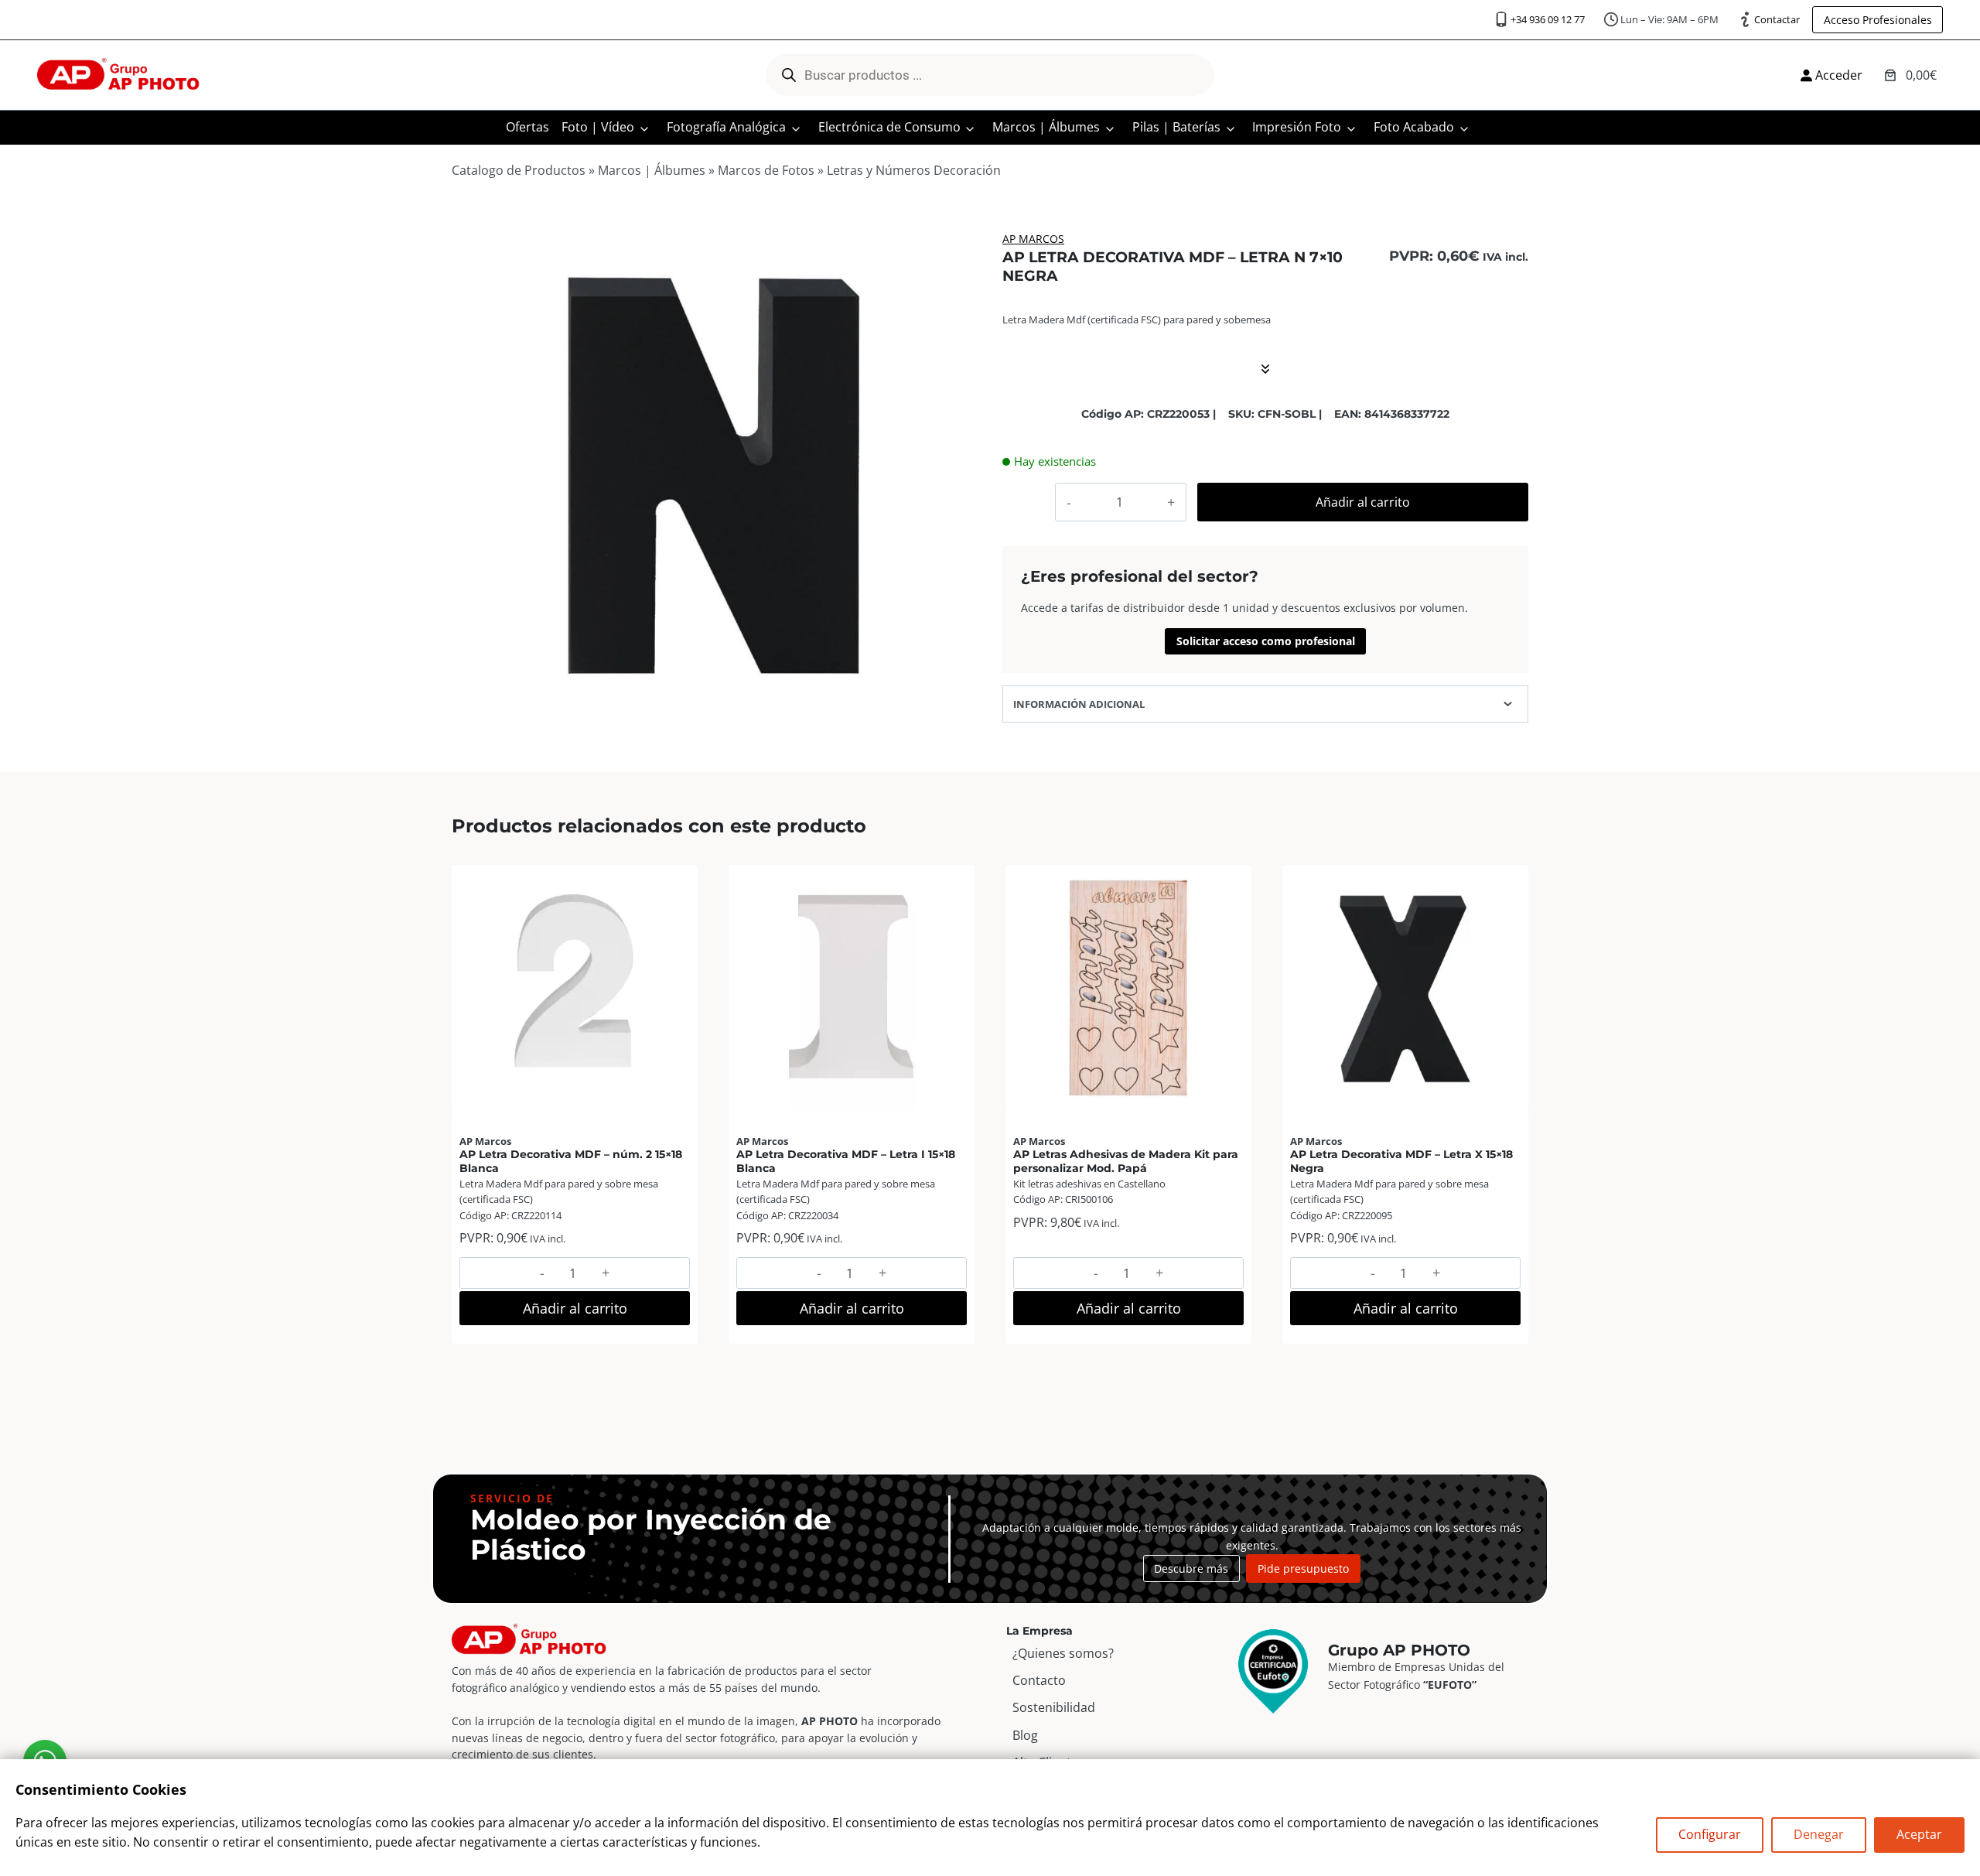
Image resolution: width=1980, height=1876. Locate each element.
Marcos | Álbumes (1046, 127)
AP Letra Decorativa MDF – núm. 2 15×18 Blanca (571, 1161)
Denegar (1819, 1834)
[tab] (715, 721)
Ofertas (527, 127)
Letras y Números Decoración (914, 170)
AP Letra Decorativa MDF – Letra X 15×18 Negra (1401, 1161)
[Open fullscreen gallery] (962, 722)
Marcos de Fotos (766, 170)
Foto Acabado (1414, 127)
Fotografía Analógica (726, 127)
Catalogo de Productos (519, 170)
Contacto (1039, 1680)
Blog (1025, 1735)
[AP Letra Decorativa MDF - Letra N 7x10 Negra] (715, 474)
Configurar (1710, 1834)
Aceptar (1919, 1834)
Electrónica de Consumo (889, 127)
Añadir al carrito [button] (575, 1308)
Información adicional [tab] (1079, 704)
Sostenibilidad (1054, 1707)
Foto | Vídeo (598, 127)
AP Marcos (1033, 239)
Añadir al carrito (1363, 502)
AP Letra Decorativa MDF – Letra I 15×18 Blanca (846, 1161)
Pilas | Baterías (1176, 127)
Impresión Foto (1297, 127)
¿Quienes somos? (1063, 1653)
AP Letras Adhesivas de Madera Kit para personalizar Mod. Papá (1126, 1161)
